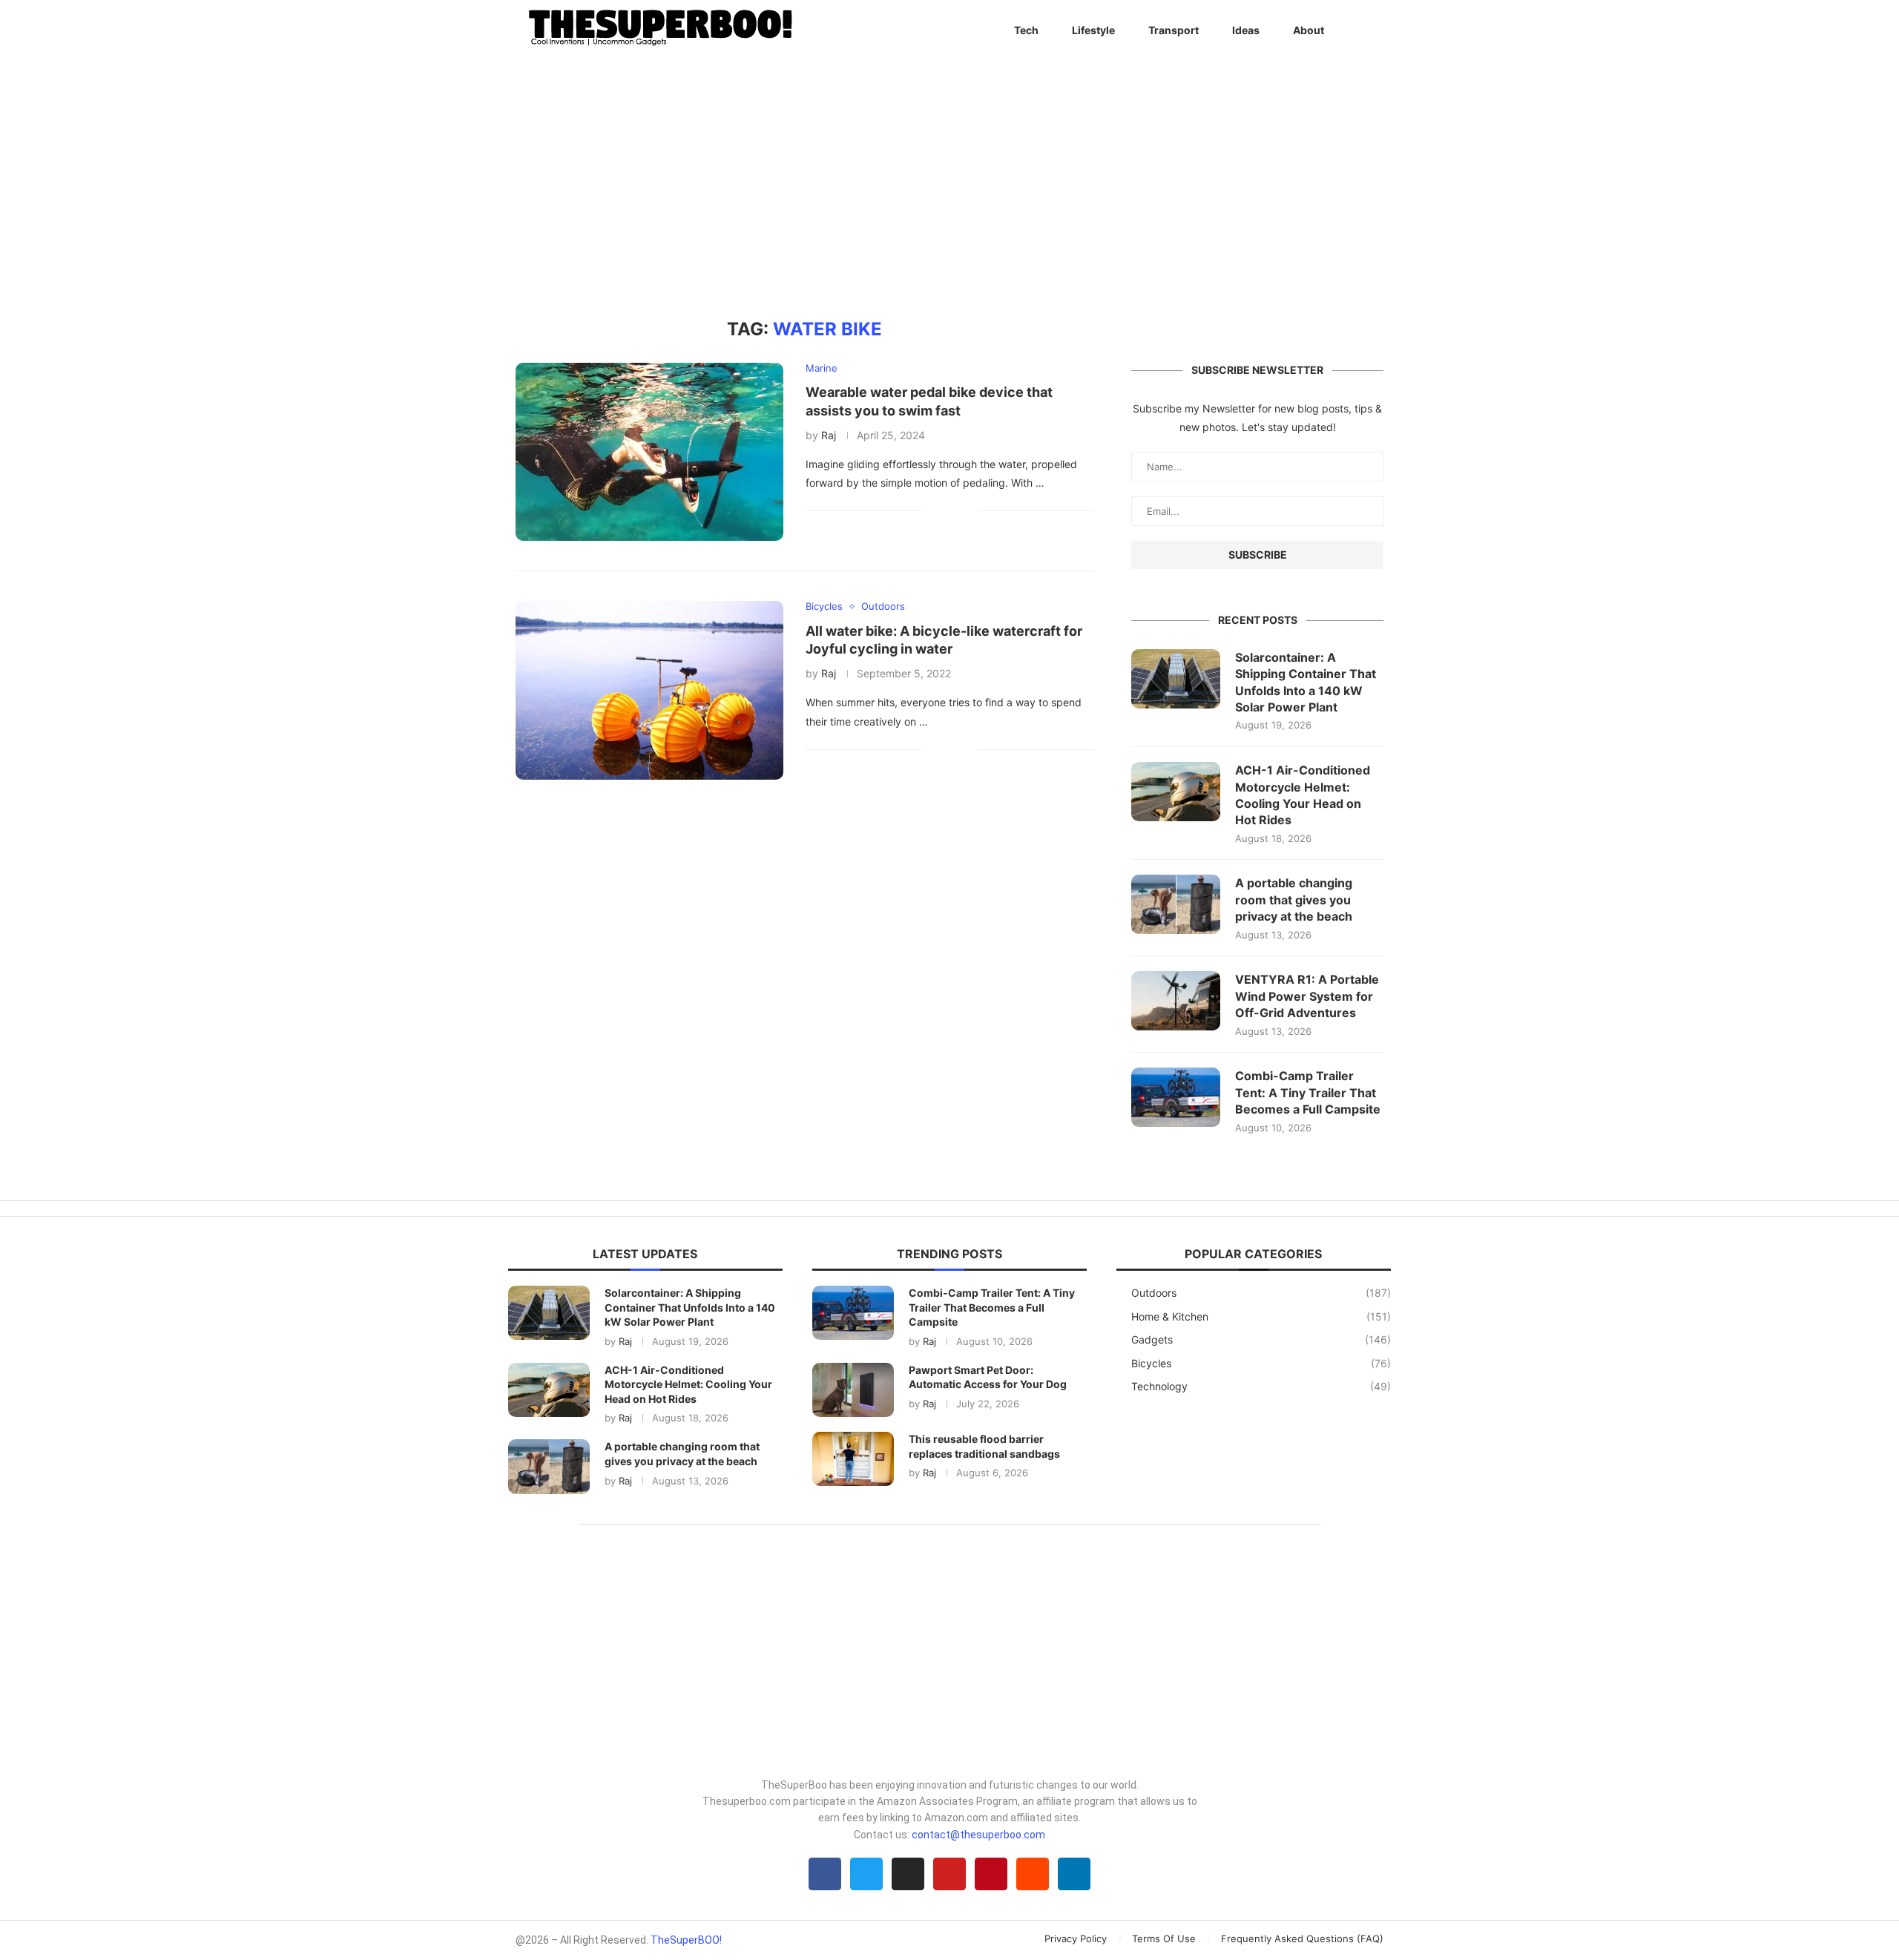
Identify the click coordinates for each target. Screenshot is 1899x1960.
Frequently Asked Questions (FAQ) (1302, 1938)
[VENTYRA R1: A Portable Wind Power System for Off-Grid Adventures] (1176, 1001)
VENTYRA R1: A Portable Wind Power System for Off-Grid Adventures (1307, 996)
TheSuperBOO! (686, 1940)
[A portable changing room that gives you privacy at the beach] (1176, 904)
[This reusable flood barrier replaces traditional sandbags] (853, 1459)
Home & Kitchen (1261, 1316)
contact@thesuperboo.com (978, 1835)
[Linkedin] (1074, 1874)
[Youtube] (949, 1874)
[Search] (1376, 30)
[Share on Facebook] (944, 510)
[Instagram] (908, 1874)
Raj (829, 435)
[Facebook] (825, 1874)
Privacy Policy (1076, 1938)
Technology (1261, 1386)
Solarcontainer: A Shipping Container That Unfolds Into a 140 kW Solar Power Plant (1306, 682)
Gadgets (1261, 1339)
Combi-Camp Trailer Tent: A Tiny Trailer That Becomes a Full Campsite (1308, 1092)
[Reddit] (1033, 1874)
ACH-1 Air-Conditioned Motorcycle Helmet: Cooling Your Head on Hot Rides (1303, 795)
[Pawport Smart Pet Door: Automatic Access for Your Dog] (853, 1390)
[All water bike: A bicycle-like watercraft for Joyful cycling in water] (649, 690)
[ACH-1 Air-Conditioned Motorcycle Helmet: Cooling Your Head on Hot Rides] (1176, 792)
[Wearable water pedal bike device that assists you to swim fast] (649, 452)
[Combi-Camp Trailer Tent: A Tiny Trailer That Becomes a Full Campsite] (1176, 1097)
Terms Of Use (1164, 1938)
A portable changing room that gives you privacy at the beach (1294, 900)
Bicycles (1261, 1363)
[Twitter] (866, 1874)
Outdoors (1261, 1293)
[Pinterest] (991, 1874)
